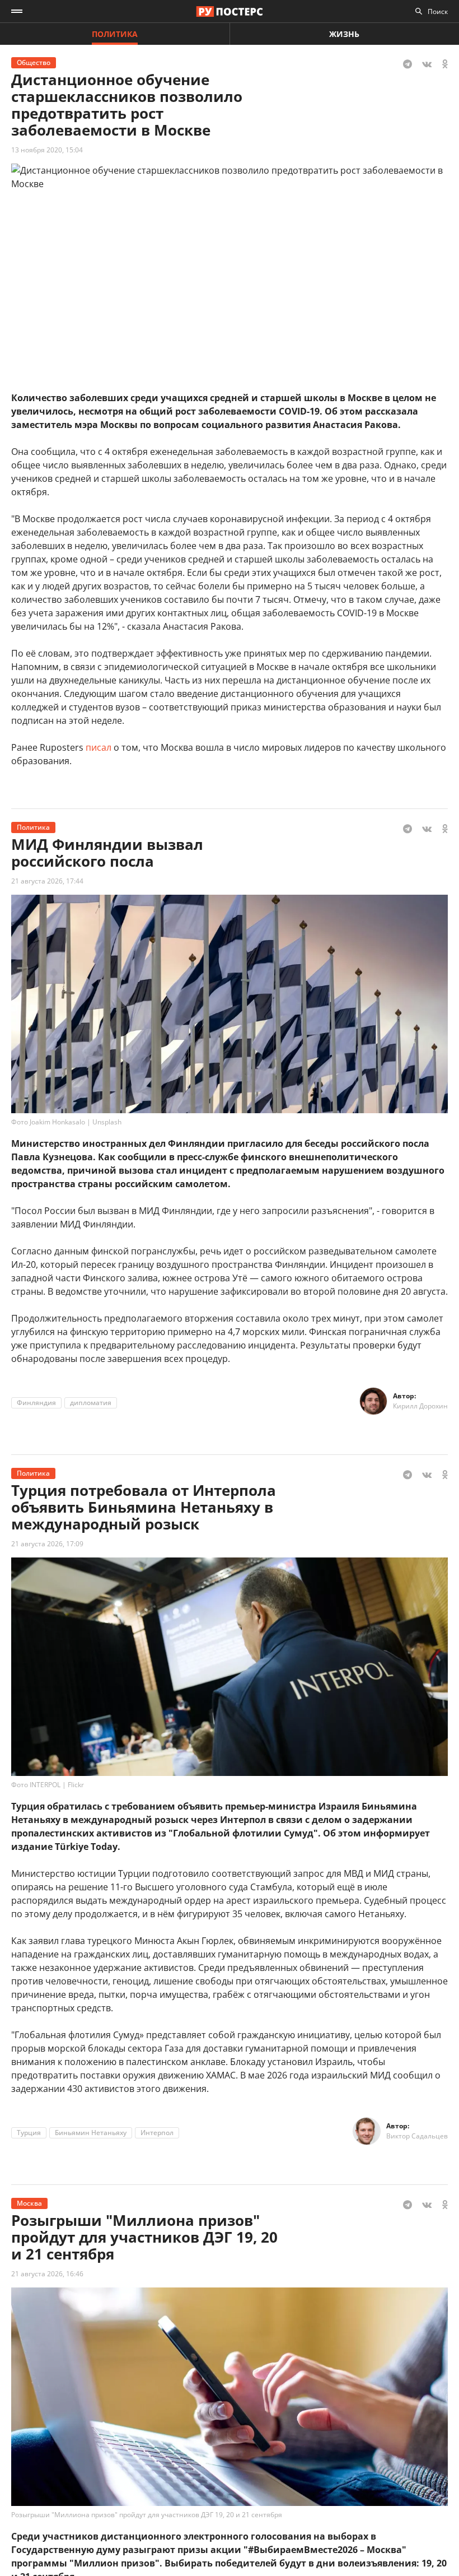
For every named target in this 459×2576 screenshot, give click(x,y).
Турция (29, 2133)
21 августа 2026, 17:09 (47, 1544)
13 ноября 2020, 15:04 (47, 150)
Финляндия (36, 1403)
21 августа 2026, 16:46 (47, 2274)
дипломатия (91, 1403)
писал (100, 747)
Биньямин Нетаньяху (91, 2133)
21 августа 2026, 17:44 (47, 881)
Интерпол (157, 2133)
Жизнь (344, 34)
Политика (115, 34)
